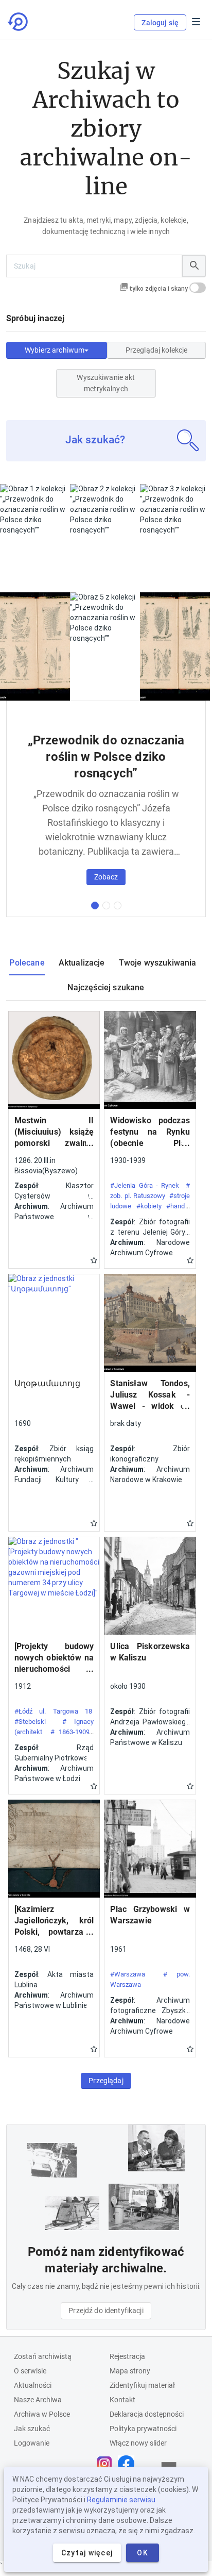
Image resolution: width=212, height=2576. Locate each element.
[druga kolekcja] (106, 905)
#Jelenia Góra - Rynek (145, 1185)
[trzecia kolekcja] (118, 905)
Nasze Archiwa (38, 2400)
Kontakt (122, 2400)
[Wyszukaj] (194, 266)
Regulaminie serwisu (121, 2500)
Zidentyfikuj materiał (142, 2385)
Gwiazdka (94, 1260)
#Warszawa (128, 1974)
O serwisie (30, 2371)
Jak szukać (32, 2429)
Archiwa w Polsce (42, 2414)
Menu (196, 22)
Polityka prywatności (143, 2429)
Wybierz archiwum (55, 350)
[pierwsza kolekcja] (95, 905)
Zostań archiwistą (43, 2356)
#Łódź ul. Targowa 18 (53, 1711)
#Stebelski (30, 1722)
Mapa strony (130, 2371)
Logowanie (32, 2443)
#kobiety (149, 1206)
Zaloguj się (160, 23)
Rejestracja (127, 2356)
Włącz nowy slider (138, 2443)
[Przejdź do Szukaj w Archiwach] (19, 22)
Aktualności (33, 2385)
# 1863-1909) (71, 1732)
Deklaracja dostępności (147, 2414)
